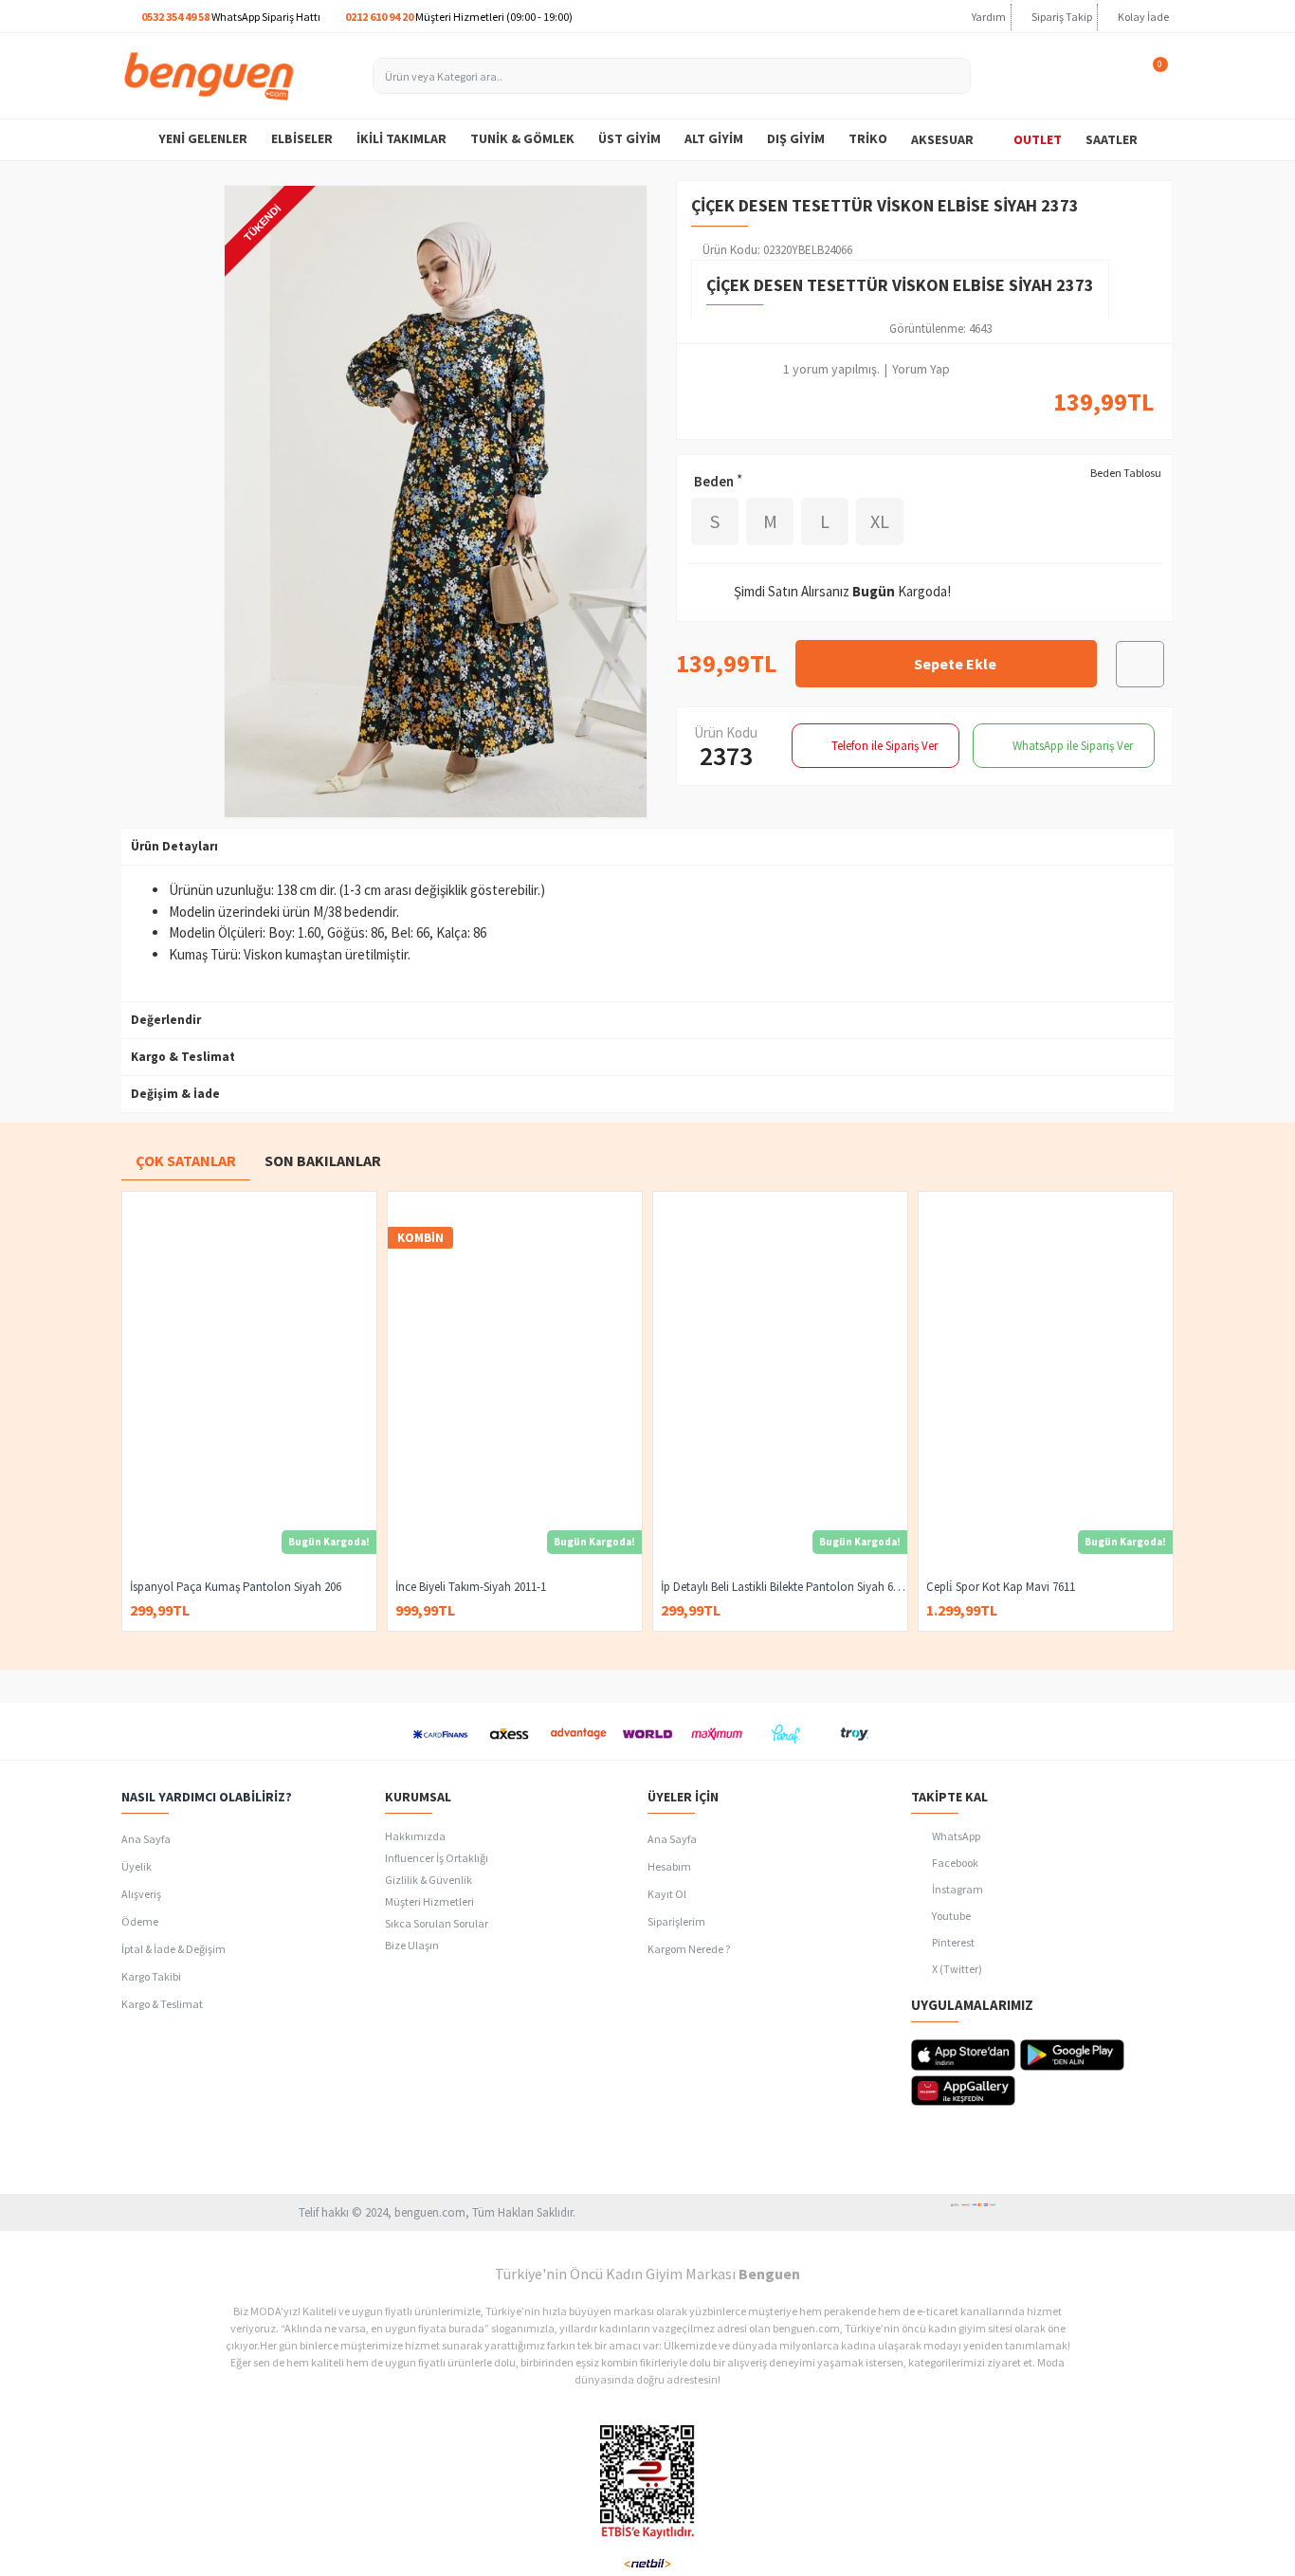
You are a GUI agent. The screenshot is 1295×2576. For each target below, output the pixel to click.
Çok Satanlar (186, 1160)
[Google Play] (1072, 2055)
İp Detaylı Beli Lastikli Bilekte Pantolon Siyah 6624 (784, 1587)
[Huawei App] (963, 2091)
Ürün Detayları (174, 846)
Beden (714, 481)
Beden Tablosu (1126, 473)
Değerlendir (166, 1020)
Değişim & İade (175, 1094)
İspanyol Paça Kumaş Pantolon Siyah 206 (236, 1587)
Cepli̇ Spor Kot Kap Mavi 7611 (1001, 1587)
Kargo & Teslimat (183, 1057)
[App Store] (963, 2055)
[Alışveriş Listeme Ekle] (1140, 664)
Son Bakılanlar (323, 1160)
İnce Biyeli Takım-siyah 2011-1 (471, 1587)
